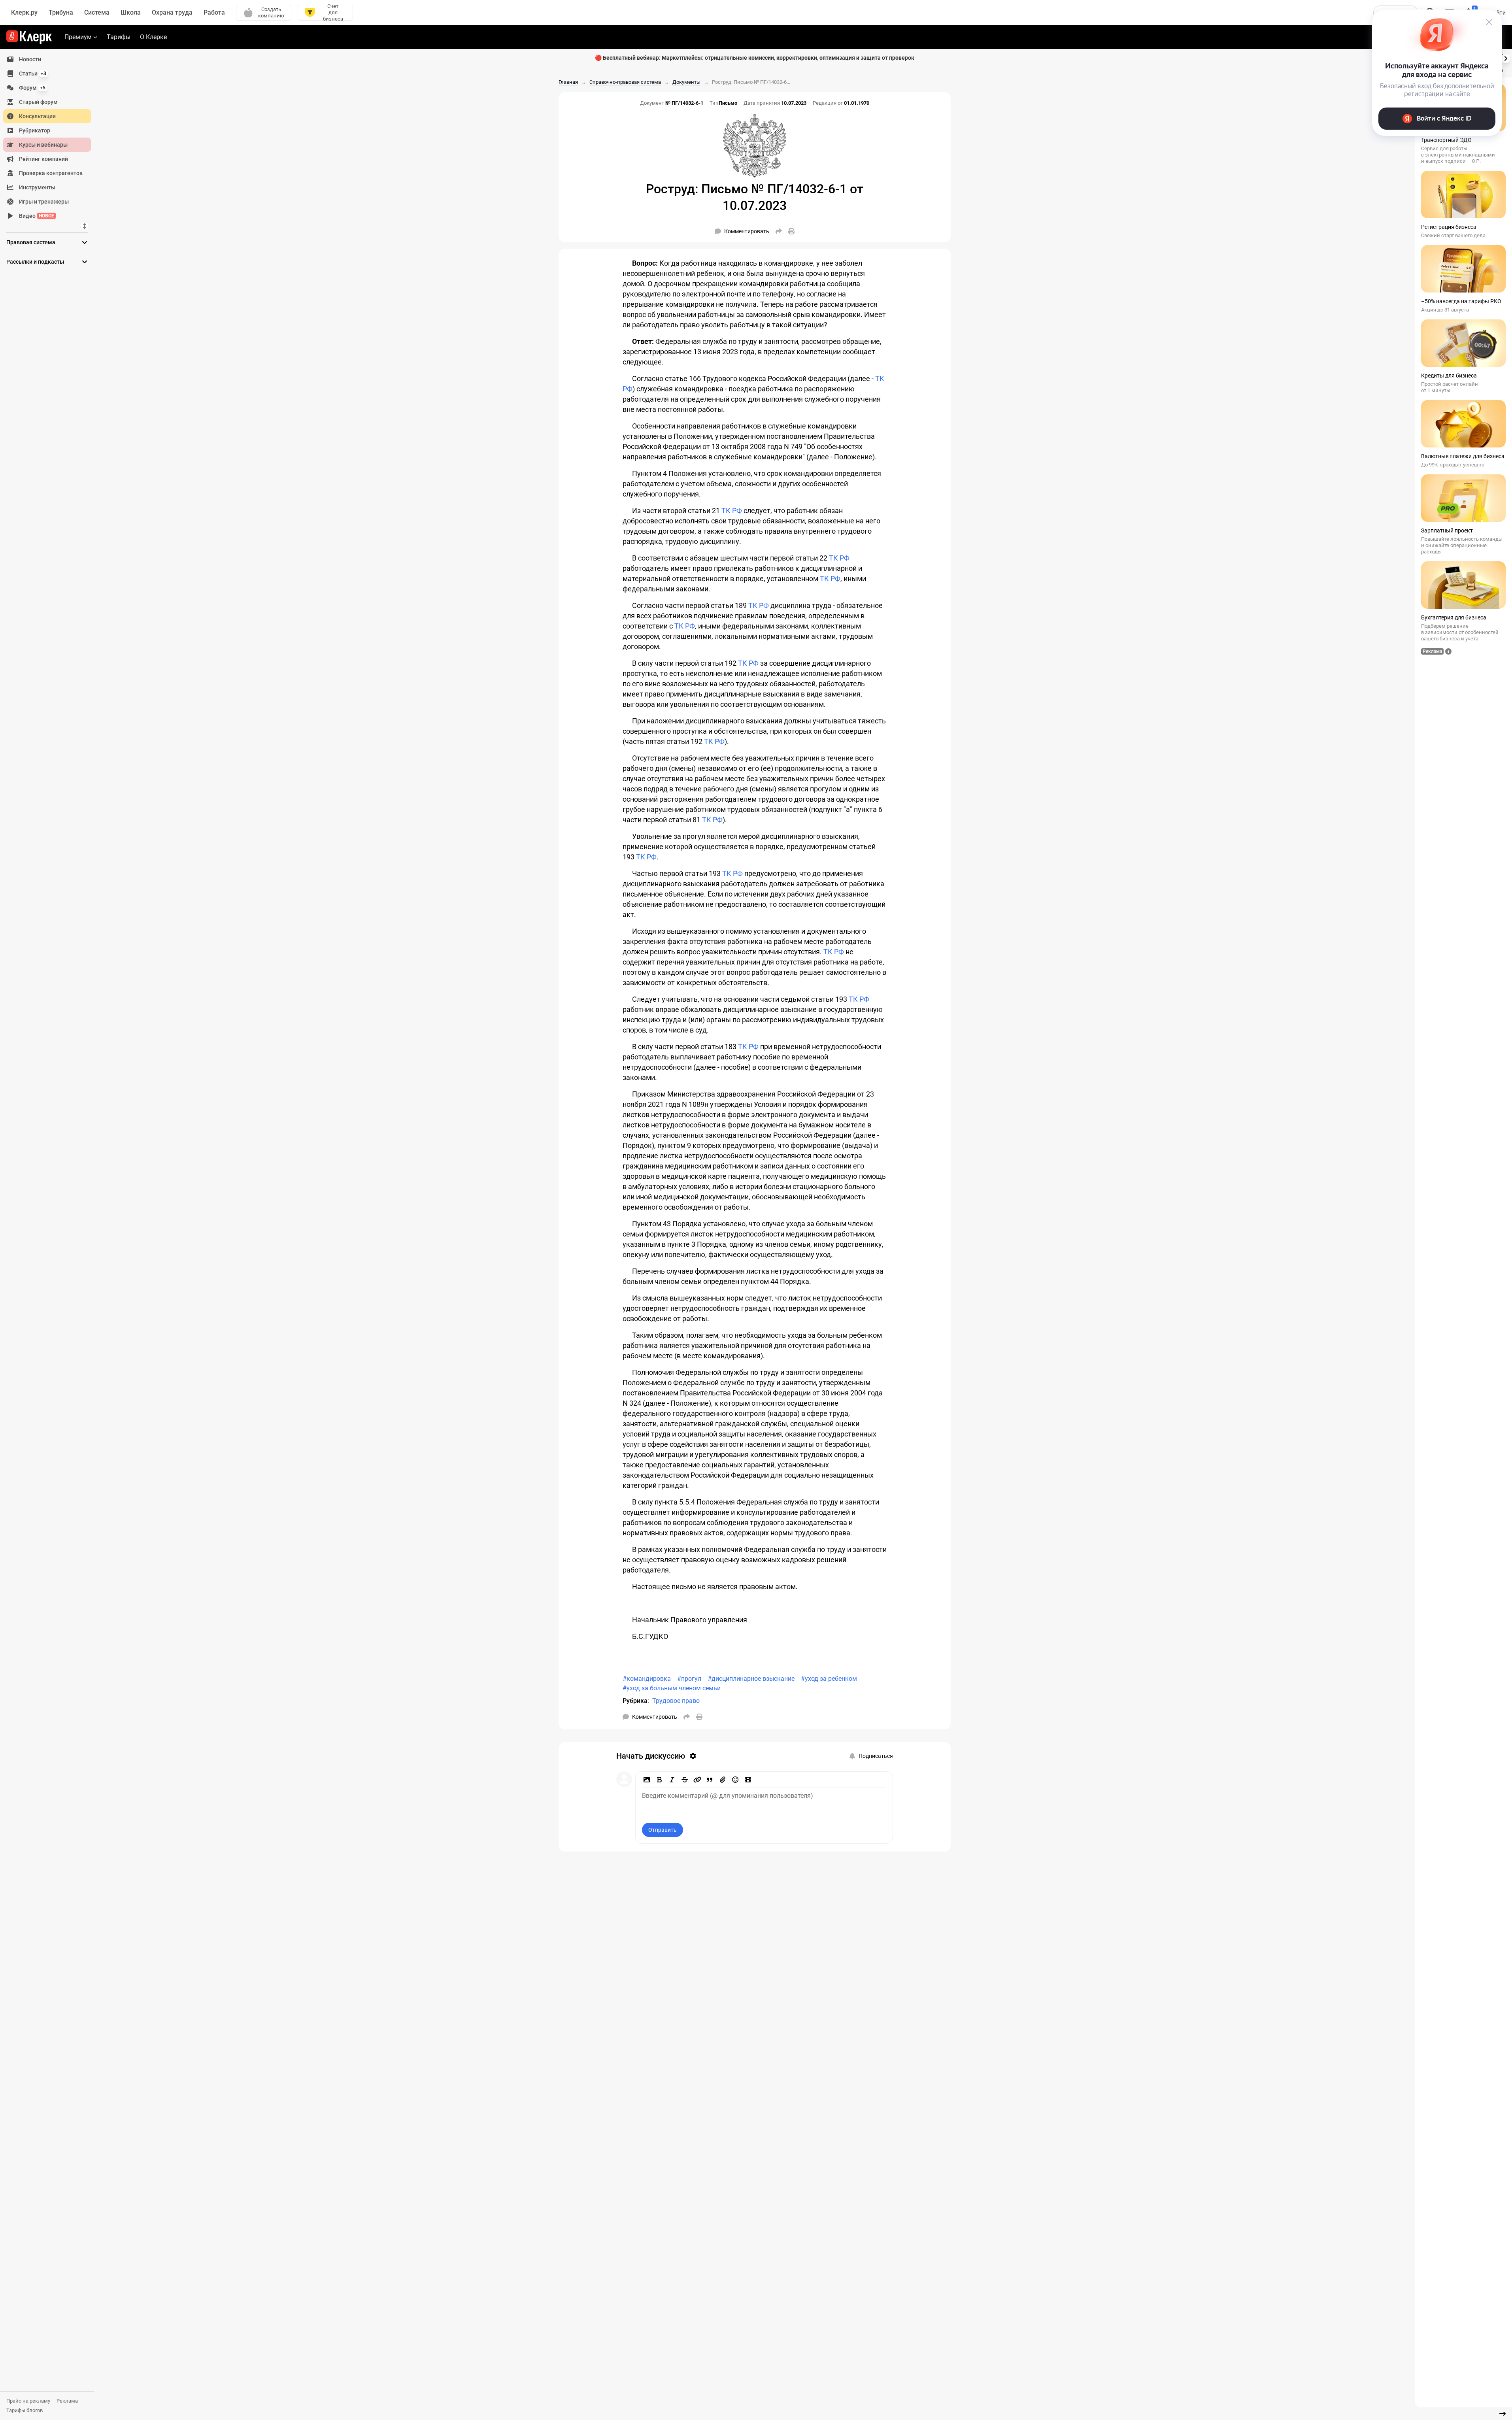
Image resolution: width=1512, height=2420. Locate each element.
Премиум (78, 37)
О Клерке (153, 37)
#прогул (689, 1679)
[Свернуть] (1503, 2414)
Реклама (67, 2401)
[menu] (50, 138)
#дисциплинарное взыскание (751, 1679)
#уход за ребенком (829, 1679)
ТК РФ (732, 511)
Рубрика (635, 1701)
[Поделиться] (779, 231)
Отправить (663, 1830)
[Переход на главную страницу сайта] (29, 37)
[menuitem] (47, 59)
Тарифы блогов (25, 2410)
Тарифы (119, 37)
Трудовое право (676, 1701)
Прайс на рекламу (28, 2401)
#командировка (647, 1679)
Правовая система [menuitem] (31, 242)
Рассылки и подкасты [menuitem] (35, 262)
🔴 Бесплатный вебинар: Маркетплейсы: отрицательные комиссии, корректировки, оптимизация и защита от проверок (755, 58)
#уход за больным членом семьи (672, 1688)
